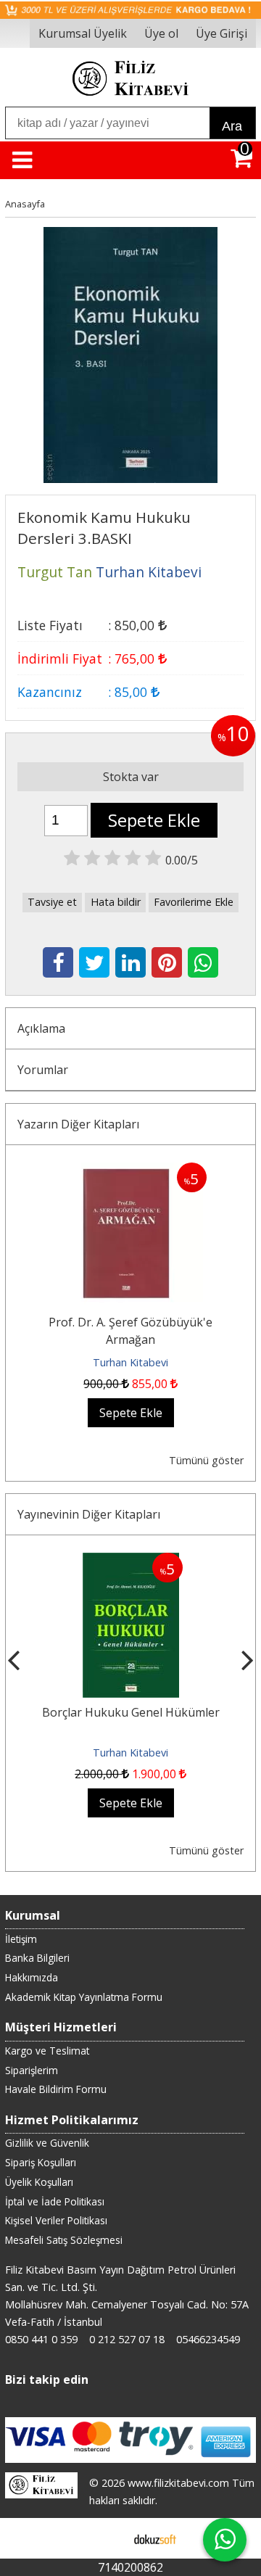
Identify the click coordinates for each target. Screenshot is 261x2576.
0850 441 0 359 (41, 2339)
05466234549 (208, 2339)
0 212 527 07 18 (127, 2339)
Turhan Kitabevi (130, 1362)
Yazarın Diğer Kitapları (78, 1124)
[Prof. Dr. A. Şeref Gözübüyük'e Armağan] (130, 1171)
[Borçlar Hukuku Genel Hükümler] (131, 1561)
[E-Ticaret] (155, 2538)
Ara (232, 126)
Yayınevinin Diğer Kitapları (89, 1514)
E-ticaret (108, 2538)
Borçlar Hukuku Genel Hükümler (131, 1712)
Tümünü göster (206, 1460)
